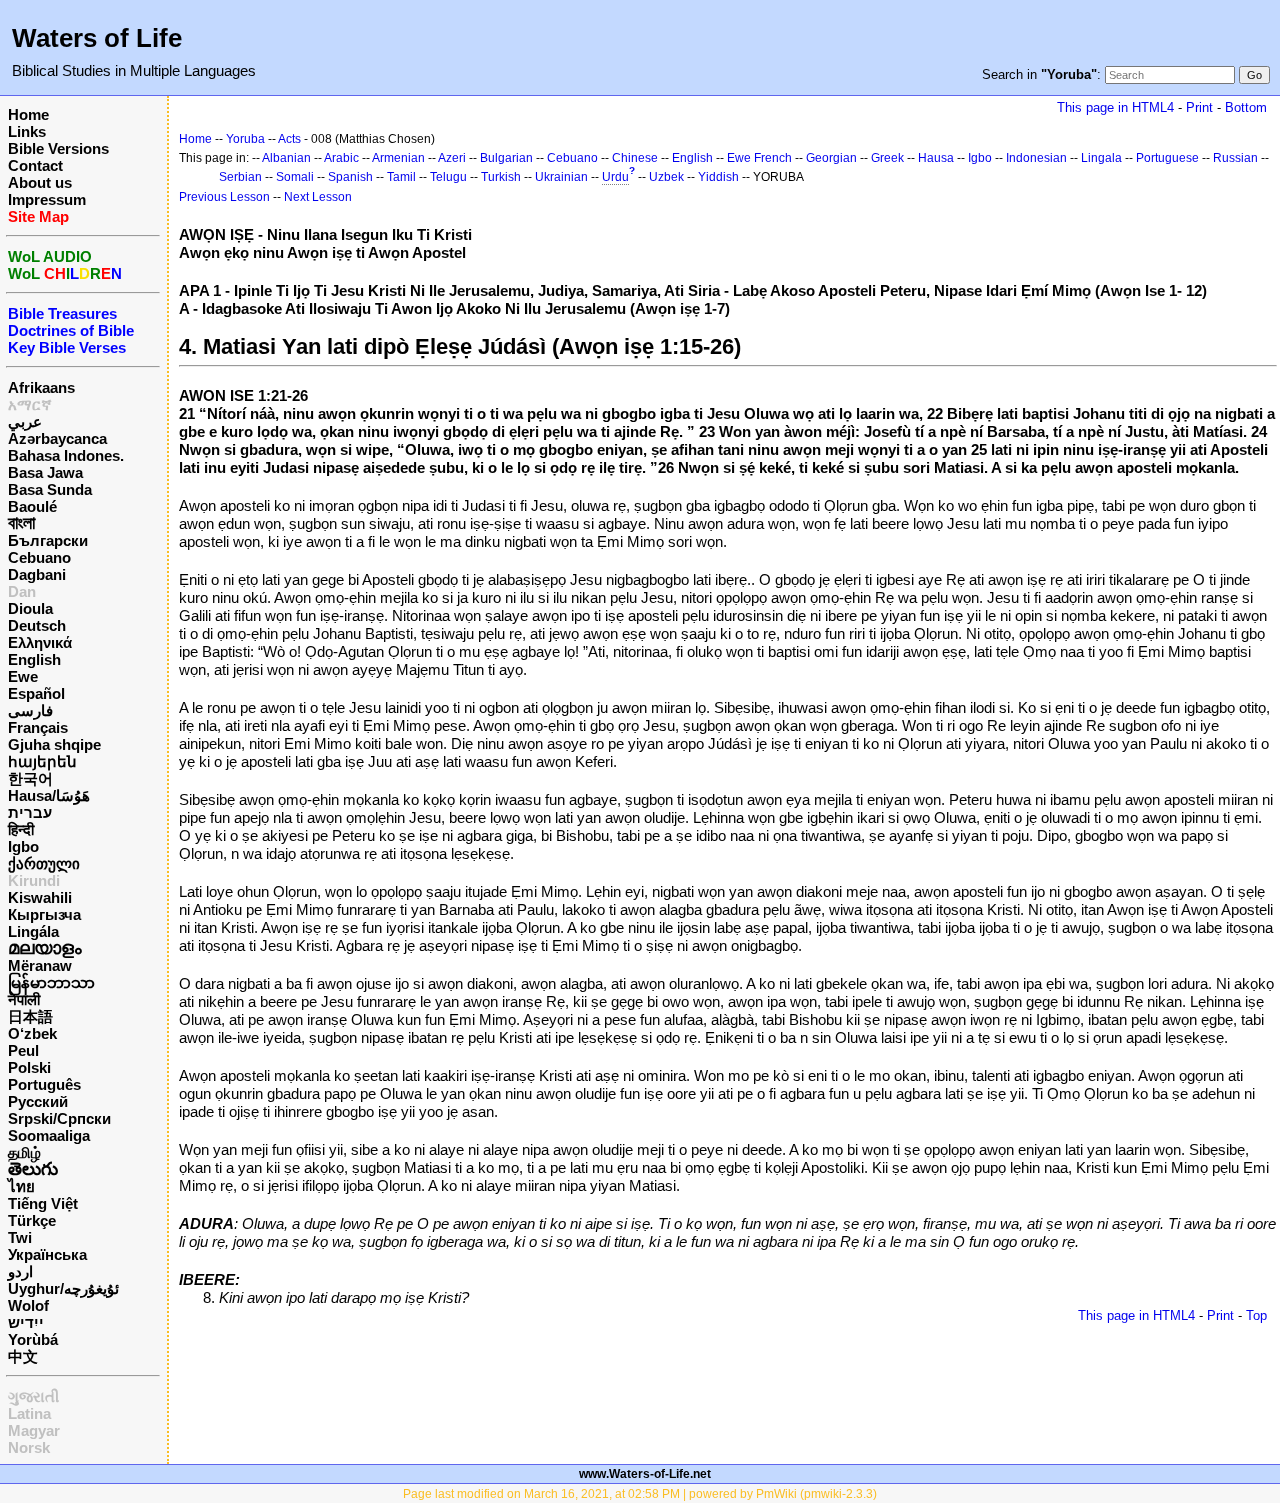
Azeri (452, 158)
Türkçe (32, 1220)
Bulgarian (506, 158)
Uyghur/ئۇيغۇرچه (63, 1288)
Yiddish (718, 177)
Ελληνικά (40, 642)
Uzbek (666, 177)
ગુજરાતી (33, 1396)
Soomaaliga (49, 1135)
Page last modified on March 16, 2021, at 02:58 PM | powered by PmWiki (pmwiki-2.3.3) (640, 1494)
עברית (30, 812)
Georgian (831, 158)
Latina (29, 1413)
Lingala (1101, 158)
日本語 (30, 1016)
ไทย (21, 1186)
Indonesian (1036, 158)
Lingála (33, 931)
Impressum (47, 199)
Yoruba (245, 139)
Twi (20, 1237)
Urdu (615, 177)
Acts (289, 139)
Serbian (240, 177)
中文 (23, 1356)
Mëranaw (40, 965)
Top (1256, 1315)
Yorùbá (33, 1339)
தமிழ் (24, 1152)
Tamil (401, 177)
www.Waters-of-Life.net (645, 1474)
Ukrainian (561, 177)
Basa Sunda (50, 489)
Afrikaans (41, 387)
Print (1199, 107)
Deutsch (37, 625)
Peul (23, 1050)
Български (48, 540)
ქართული (44, 863)
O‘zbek (32, 1033)
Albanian (286, 158)
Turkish (501, 177)
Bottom (1246, 107)
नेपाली (24, 999)
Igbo (23, 846)
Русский (38, 1101)
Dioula (30, 608)
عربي (25, 421)
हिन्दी (21, 829)
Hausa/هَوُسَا (49, 795)
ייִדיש (26, 1322)
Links (27, 131)
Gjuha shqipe (54, 744)
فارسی (30, 710)
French (773, 158)
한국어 (30, 778)
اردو (20, 1271)
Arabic (341, 158)
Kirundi (34, 880)
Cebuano (39, 557)
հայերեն (42, 761)
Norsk (29, 1447)
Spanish (350, 177)
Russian (1235, 158)
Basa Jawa (45, 472)
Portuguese (1167, 158)
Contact (35, 165)
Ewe (23, 676)
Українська (47, 1254)
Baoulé (32, 506)
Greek (887, 158)
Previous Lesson (224, 197)
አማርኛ (30, 404)
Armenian (398, 158)
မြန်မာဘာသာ (51, 982)
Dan (22, 591)
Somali (295, 177)
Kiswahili (40, 897)
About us (40, 182)
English (34, 659)
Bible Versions (58, 148)
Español (36, 693)
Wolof (28, 1305)
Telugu (448, 177)
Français (38, 727)
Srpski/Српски (59, 1118)
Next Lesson (318, 197)
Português (44, 1084)
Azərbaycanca (57, 438)
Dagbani (37, 574)
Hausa (936, 158)
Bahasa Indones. (66, 455)
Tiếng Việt (43, 1203)
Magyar (34, 1430)
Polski (29, 1067)
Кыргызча (44, 914)
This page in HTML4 (1115, 107)
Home (28, 114)
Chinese (635, 158)
